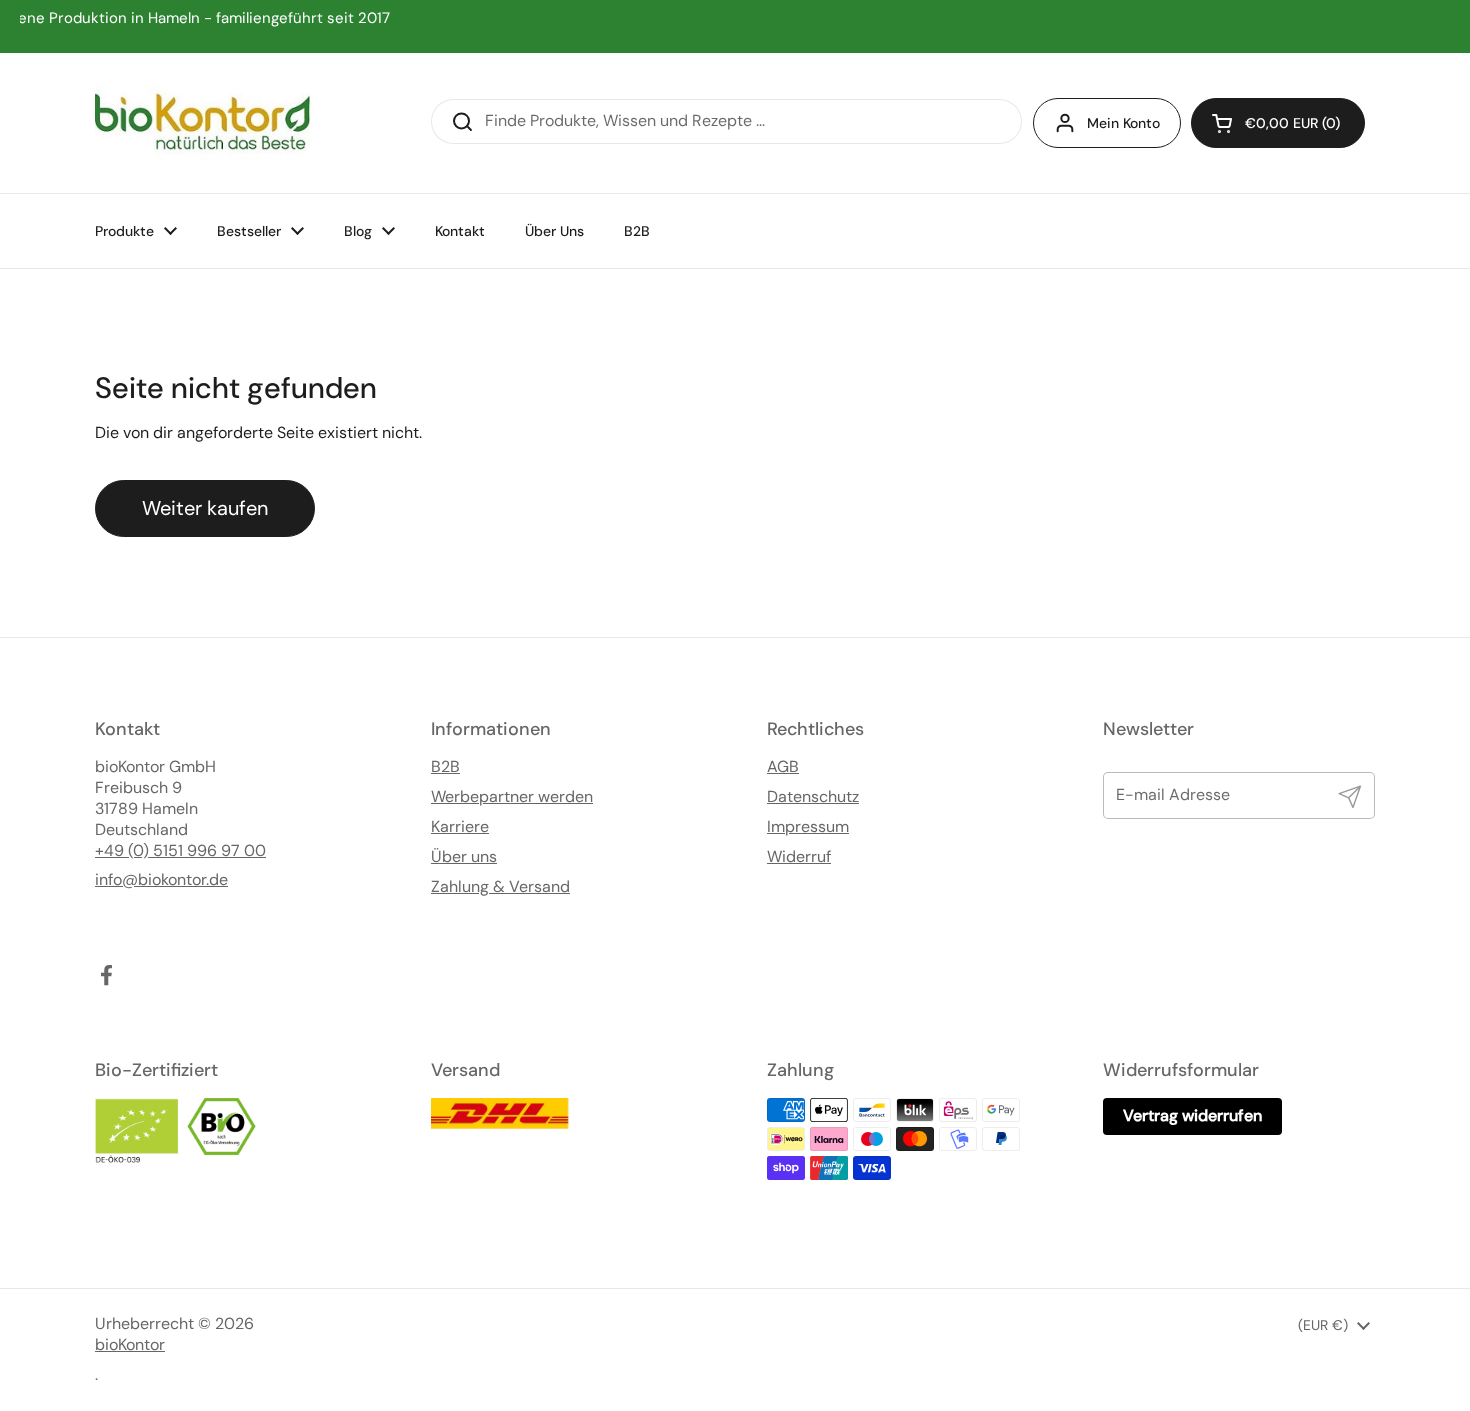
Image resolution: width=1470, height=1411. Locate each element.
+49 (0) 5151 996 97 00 (180, 851)
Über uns (464, 857)
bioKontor (130, 1345)
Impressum (808, 827)
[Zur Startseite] (202, 123)
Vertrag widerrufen (1192, 1115)
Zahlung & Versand (500, 887)
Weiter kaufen (205, 508)
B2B (445, 767)
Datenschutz (813, 797)
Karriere (460, 827)
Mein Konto (1123, 123)
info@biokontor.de (161, 880)
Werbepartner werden (512, 797)
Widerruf (799, 857)
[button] (1278, 123)
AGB (783, 767)
